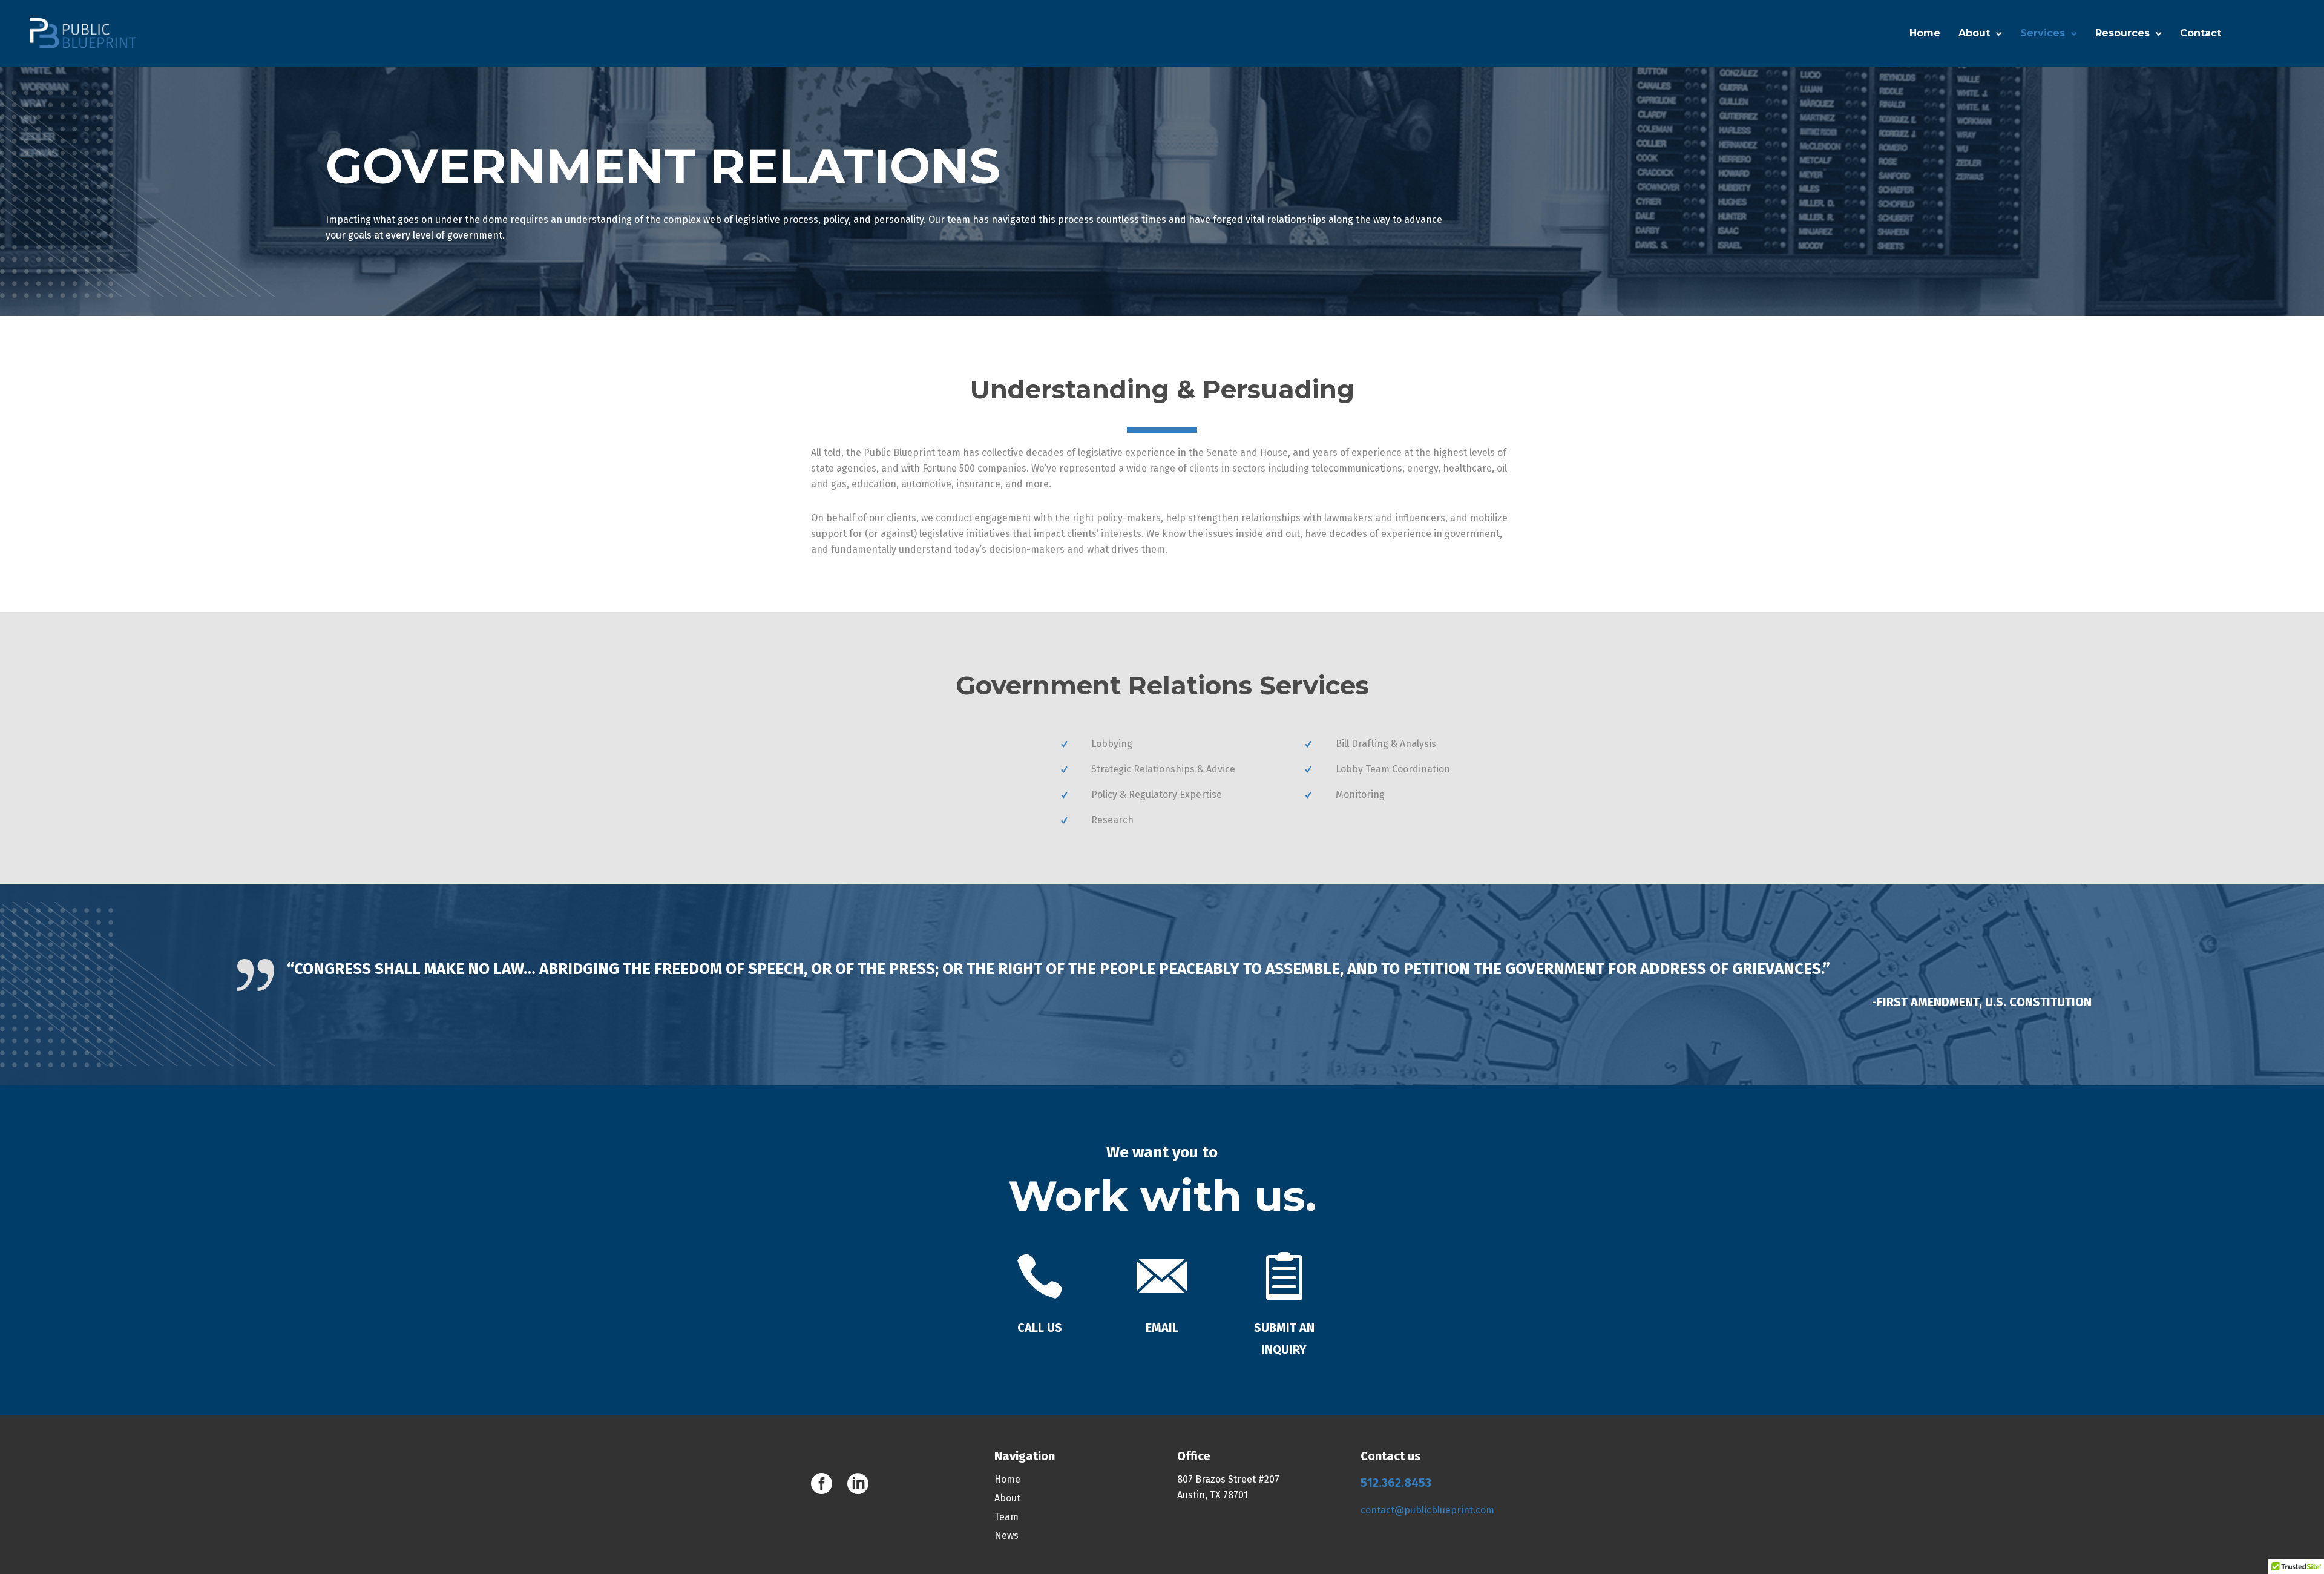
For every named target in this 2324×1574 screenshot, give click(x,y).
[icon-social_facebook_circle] (825, 1484)
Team (1006, 1517)
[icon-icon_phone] (1040, 1278)
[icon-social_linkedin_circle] (858, 1484)
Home (1925, 33)
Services (2043, 33)
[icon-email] (1162, 1278)
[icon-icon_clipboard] (1284, 1278)
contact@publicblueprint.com (1427, 1510)
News (1006, 1536)
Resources (2122, 33)
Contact (2201, 33)
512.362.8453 (1396, 1483)
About (1974, 33)
